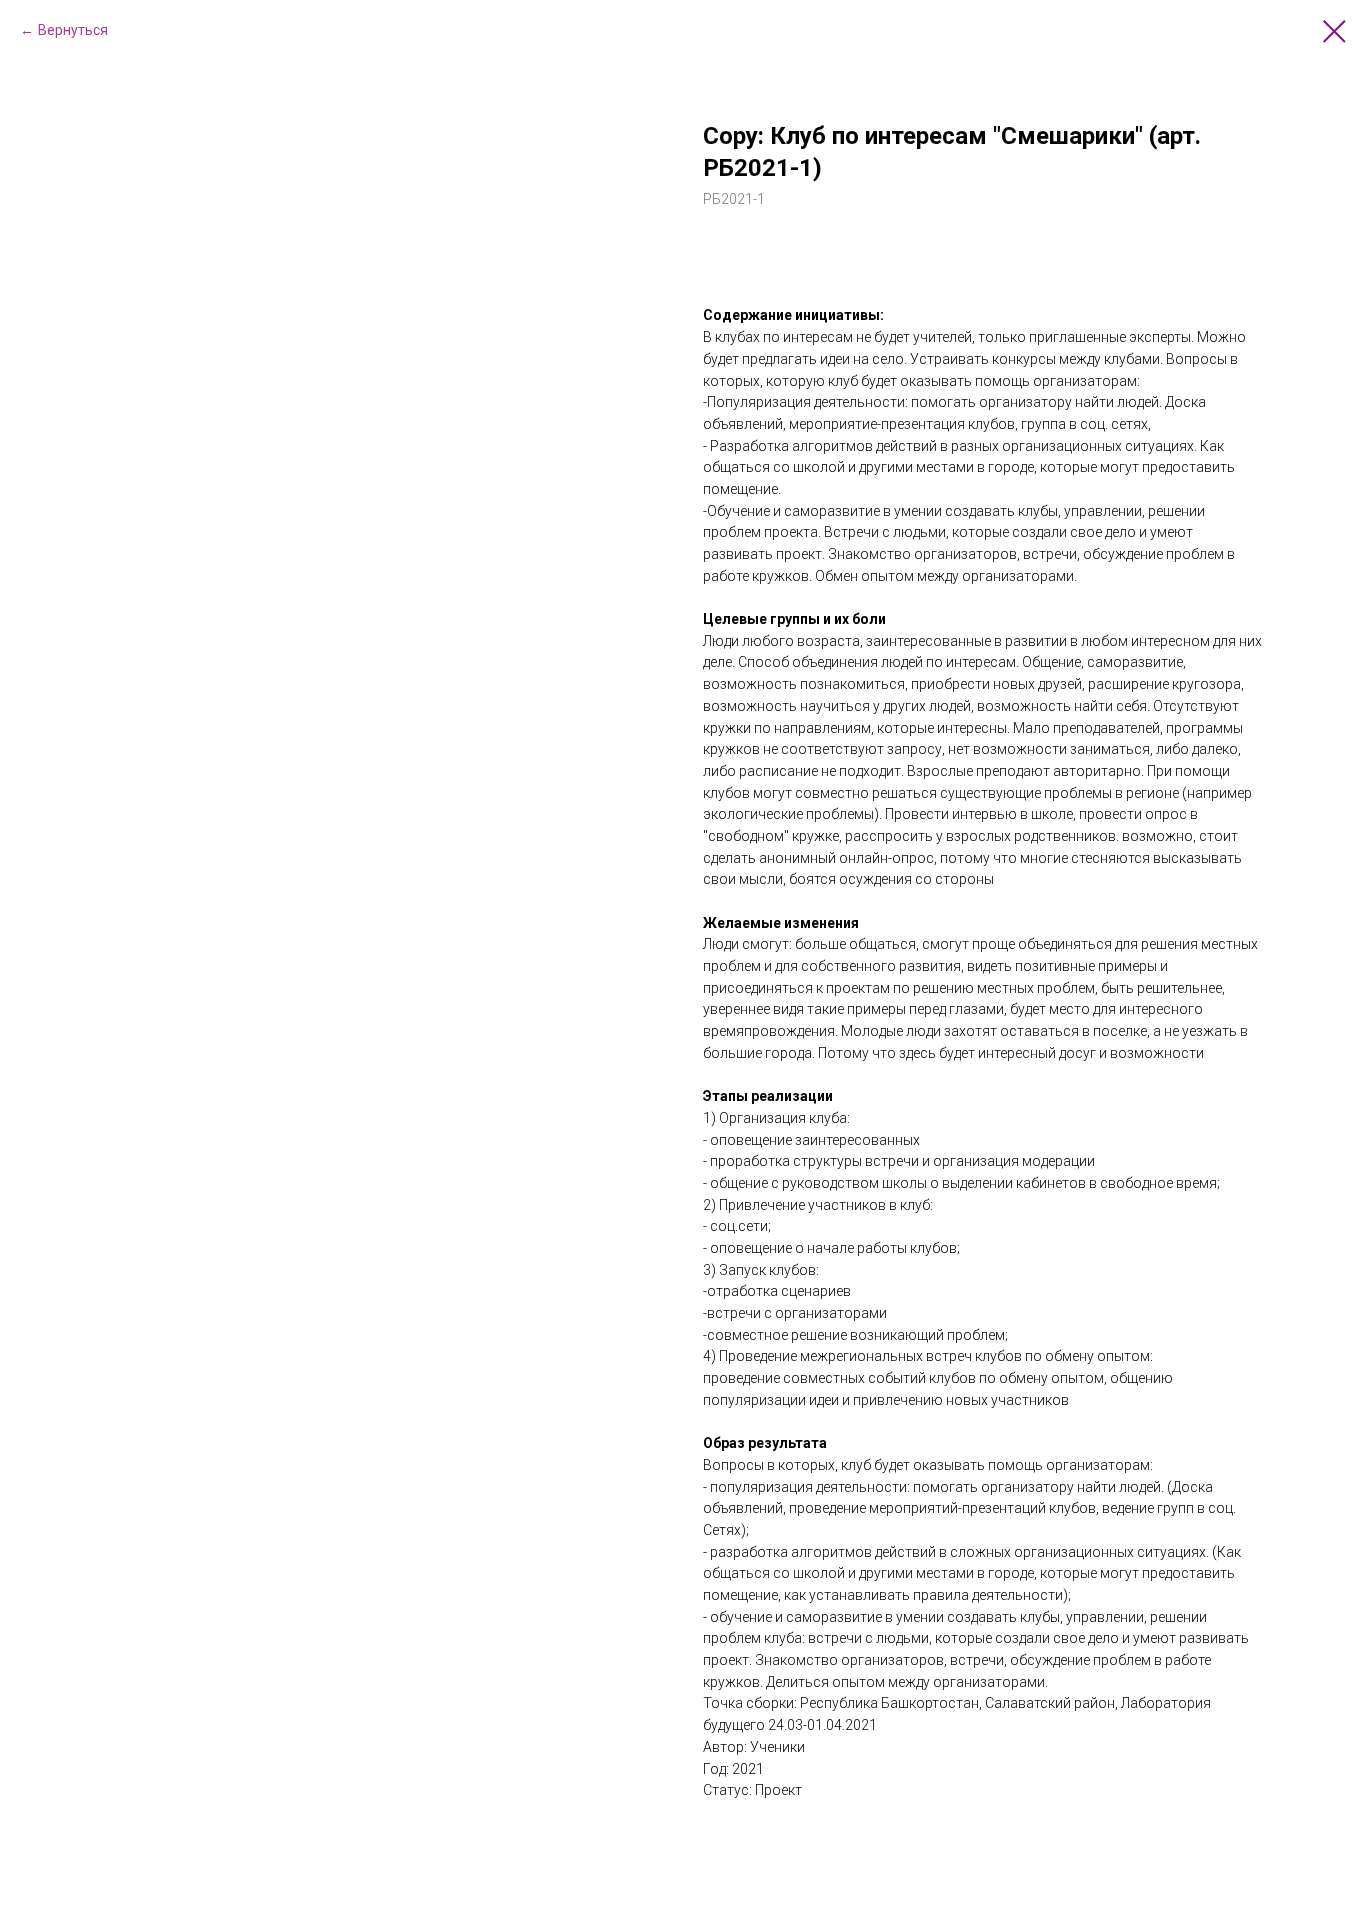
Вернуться (73, 30)
